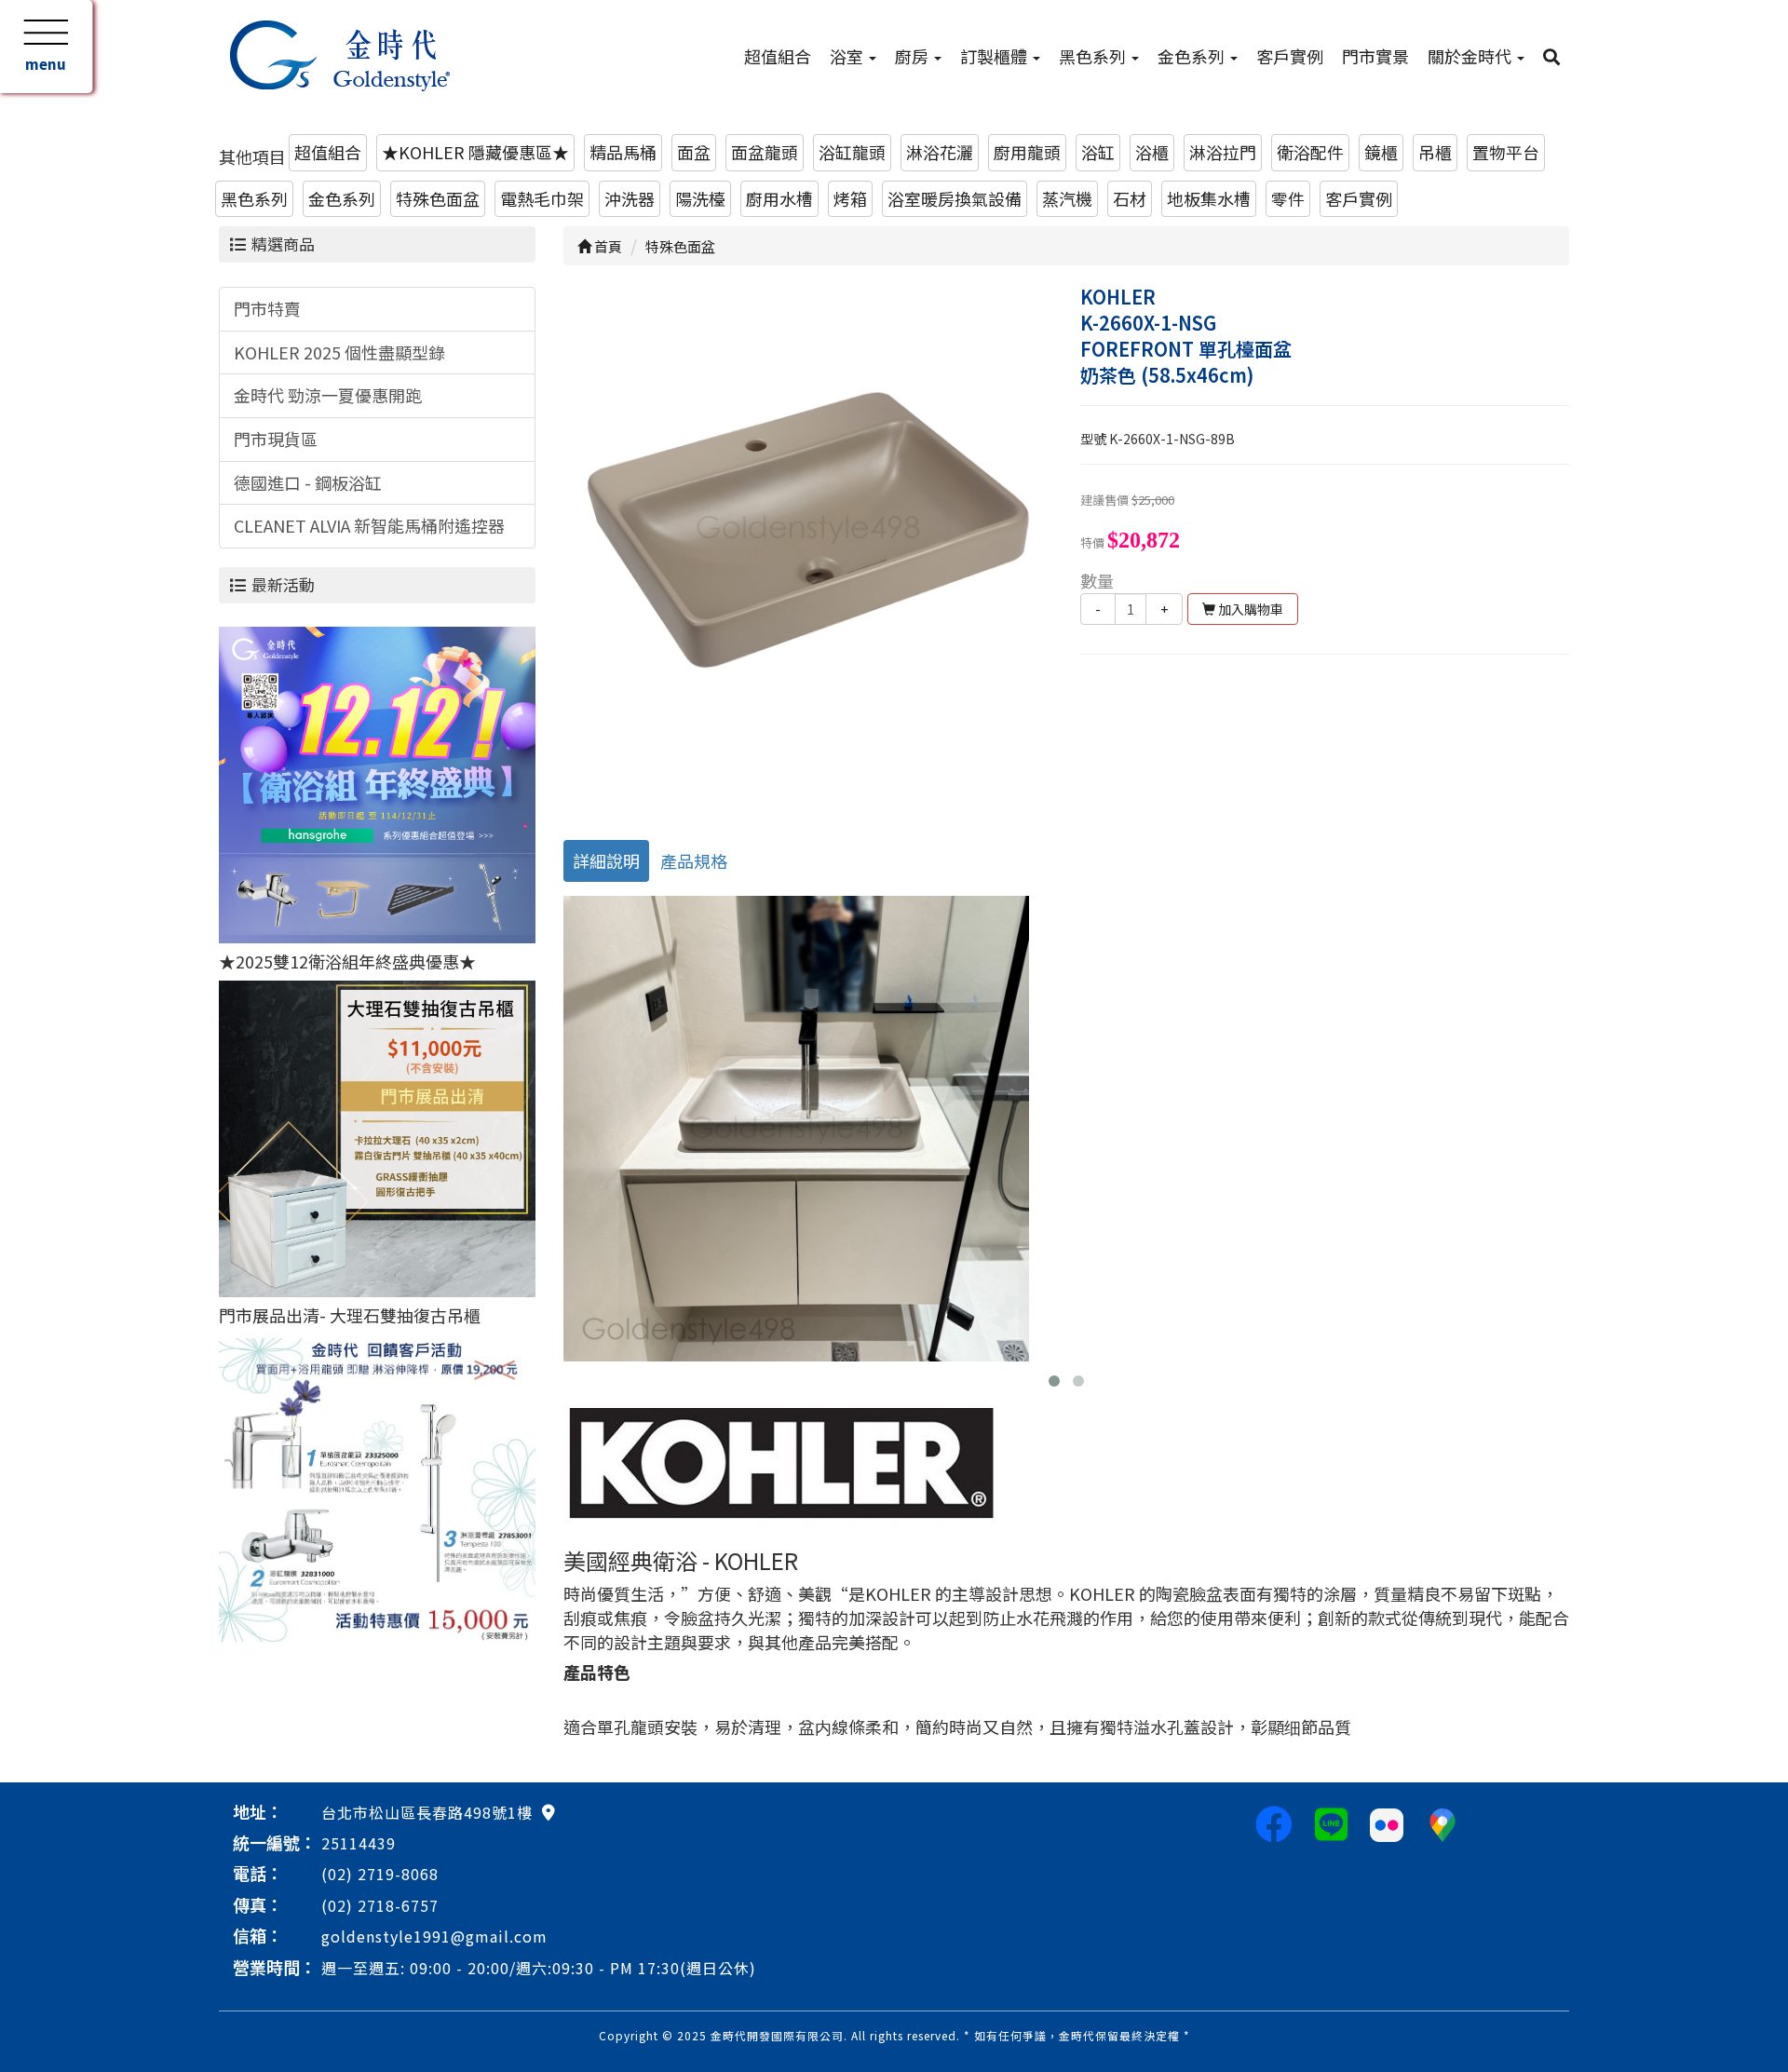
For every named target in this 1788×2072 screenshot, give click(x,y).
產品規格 (694, 860)
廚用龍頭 (1027, 152)
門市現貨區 (276, 439)
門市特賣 (267, 308)
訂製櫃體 (996, 56)
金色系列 (1193, 56)
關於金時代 (1471, 56)
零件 (1288, 198)
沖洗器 (630, 198)
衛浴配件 (1310, 152)
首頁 (607, 246)
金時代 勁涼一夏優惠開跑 (328, 395)
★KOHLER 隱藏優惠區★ (475, 152)
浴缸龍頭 (852, 152)
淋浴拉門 (1223, 152)
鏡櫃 (1381, 152)
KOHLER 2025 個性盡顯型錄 (339, 352)
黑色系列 (1094, 56)
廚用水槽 (779, 198)
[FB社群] (1274, 1822)
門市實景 (1375, 56)
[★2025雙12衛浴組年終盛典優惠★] (377, 782)
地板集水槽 (1209, 198)
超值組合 (778, 56)
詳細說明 (606, 860)
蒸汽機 (1067, 198)
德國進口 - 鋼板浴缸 (308, 482)
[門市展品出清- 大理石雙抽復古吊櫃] (377, 1136)
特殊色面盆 (438, 198)
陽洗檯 (700, 198)
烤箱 (850, 198)
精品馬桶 (623, 152)
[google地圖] (549, 1811)
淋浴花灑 (940, 152)
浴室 (848, 56)
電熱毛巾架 (542, 198)
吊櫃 (1435, 152)
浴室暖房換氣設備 (955, 198)
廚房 (914, 56)
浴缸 (1098, 152)
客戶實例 (1290, 56)
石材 (1130, 198)
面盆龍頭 (765, 152)
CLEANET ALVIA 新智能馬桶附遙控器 (369, 525)
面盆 (694, 152)
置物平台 (1506, 152)
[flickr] (1387, 1822)
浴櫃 (1152, 152)
